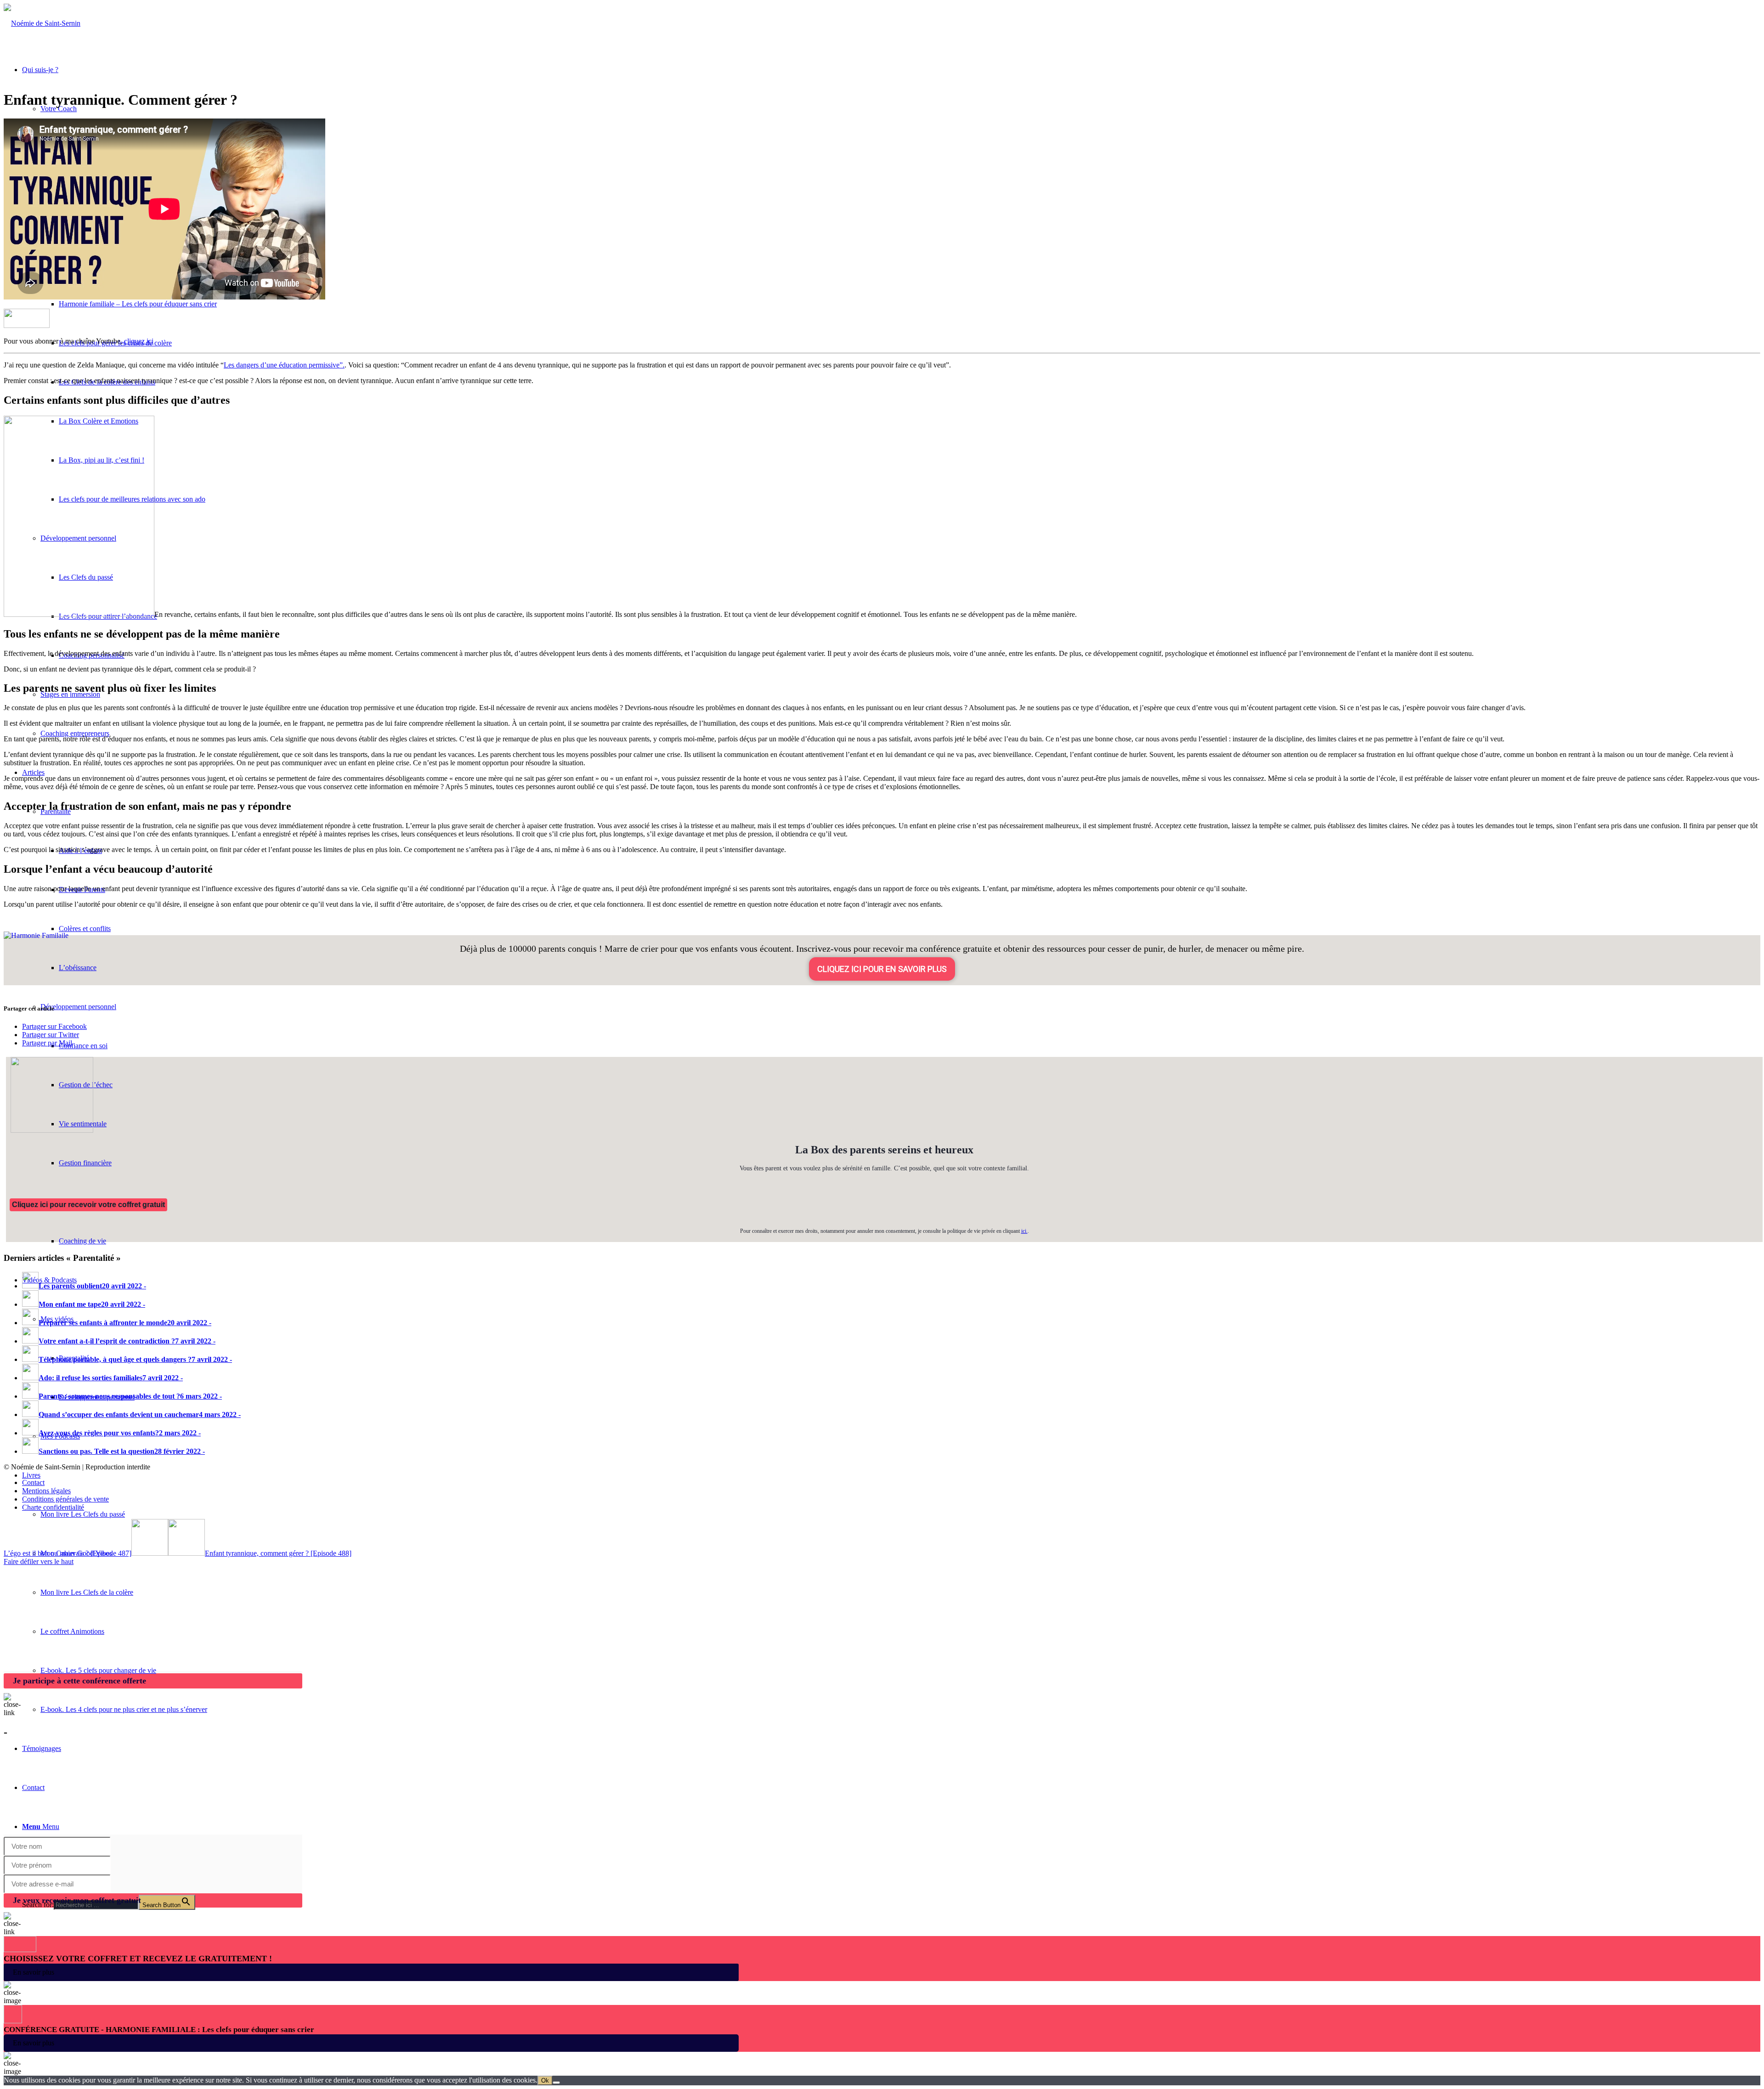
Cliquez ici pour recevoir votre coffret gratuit (88, 1205)
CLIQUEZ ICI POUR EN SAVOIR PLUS (882, 969)
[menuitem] (900, 1514)
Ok (545, 2081)
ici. (1024, 1231)
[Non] (556, 2083)
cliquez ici (139, 341)
